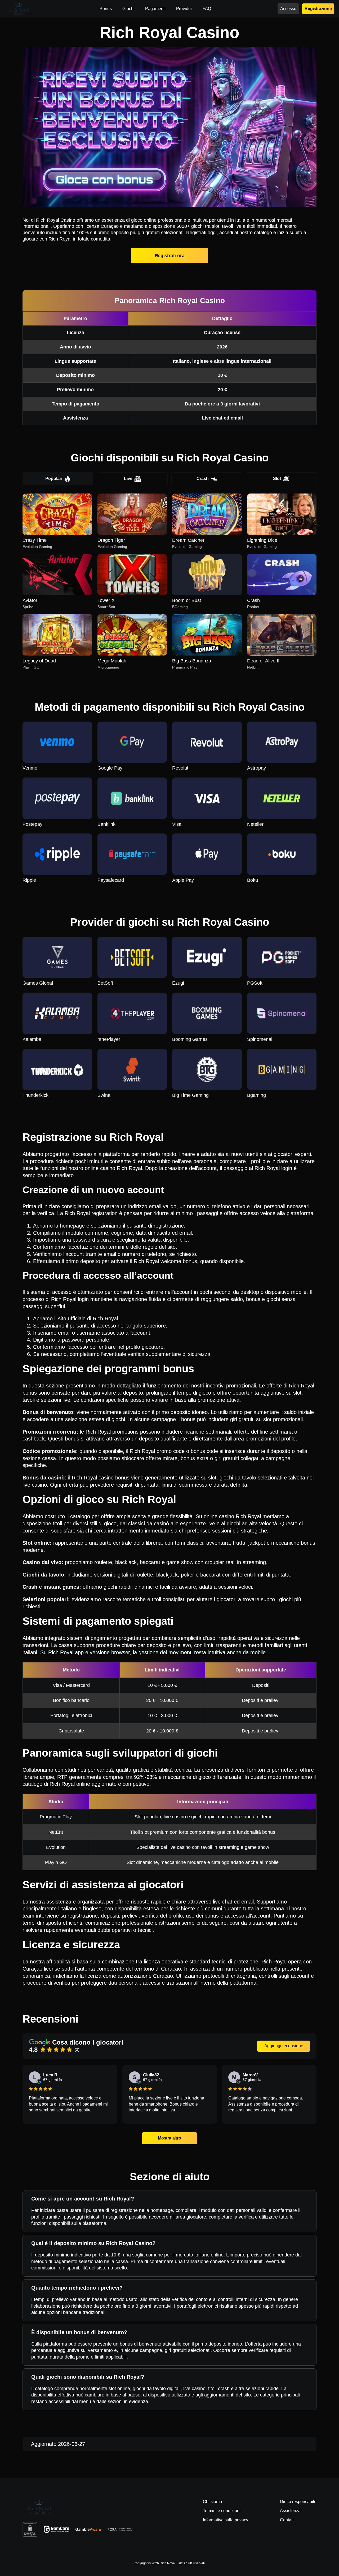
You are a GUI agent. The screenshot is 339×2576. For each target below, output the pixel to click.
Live (128, 479)
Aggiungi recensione (284, 2046)
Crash (203, 479)
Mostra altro (170, 2138)
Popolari (54, 479)
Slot (277, 479)
